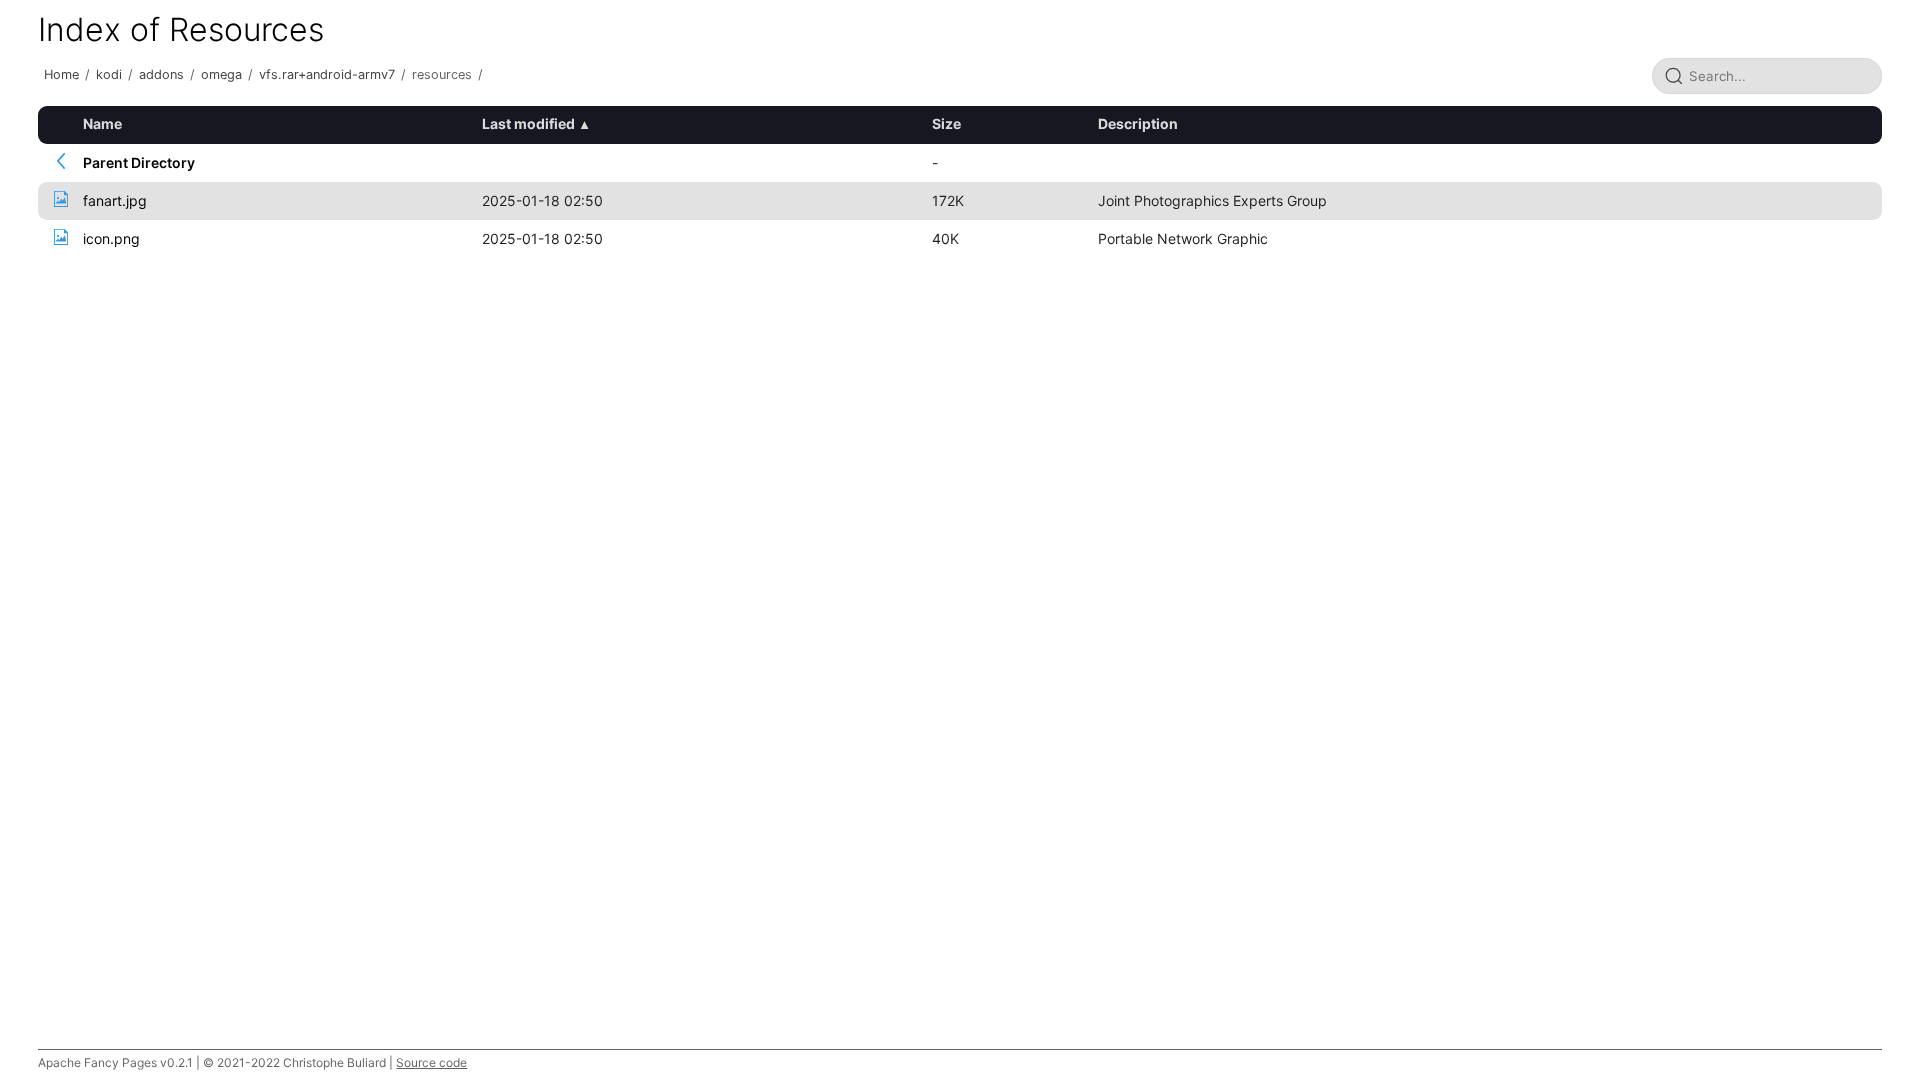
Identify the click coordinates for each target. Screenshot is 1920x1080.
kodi (109, 74)
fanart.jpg (115, 200)
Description (1138, 123)
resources (442, 74)
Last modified (528, 123)
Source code (431, 1062)
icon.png (111, 238)
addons (161, 74)
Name (102, 123)
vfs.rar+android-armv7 (327, 74)
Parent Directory (139, 162)
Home (61, 74)
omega (221, 74)
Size (946, 123)
